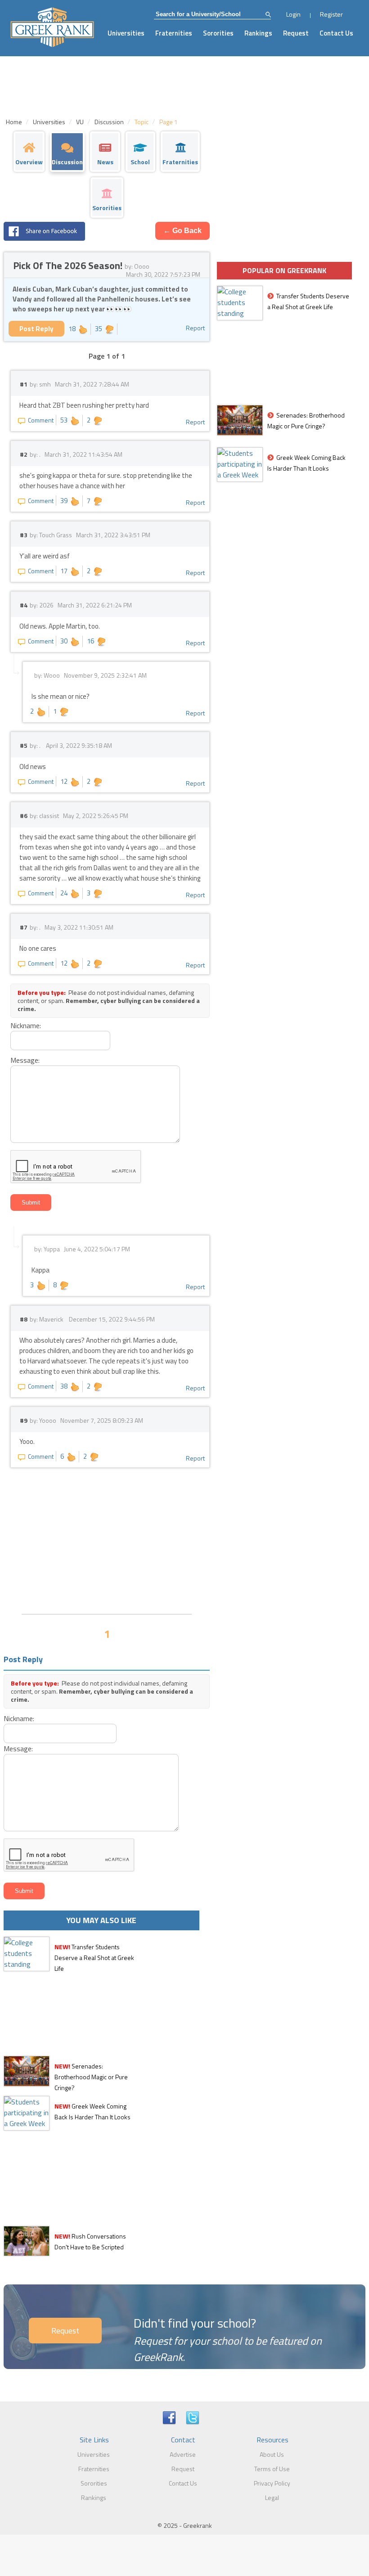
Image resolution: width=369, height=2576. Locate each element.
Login (293, 14)
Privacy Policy (272, 2483)
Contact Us (336, 33)
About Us (272, 2454)
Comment (41, 420)
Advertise (183, 2454)
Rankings (258, 33)
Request (296, 33)
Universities (126, 33)
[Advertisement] (107, 1540)
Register (331, 14)
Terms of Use (272, 2469)
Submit (31, 1203)
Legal (272, 2497)
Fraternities (174, 33)
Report (195, 328)
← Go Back (182, 231)
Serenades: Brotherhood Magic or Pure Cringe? (91, 2077)
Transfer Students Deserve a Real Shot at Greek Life (94, 1958)
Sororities (218, 33)
